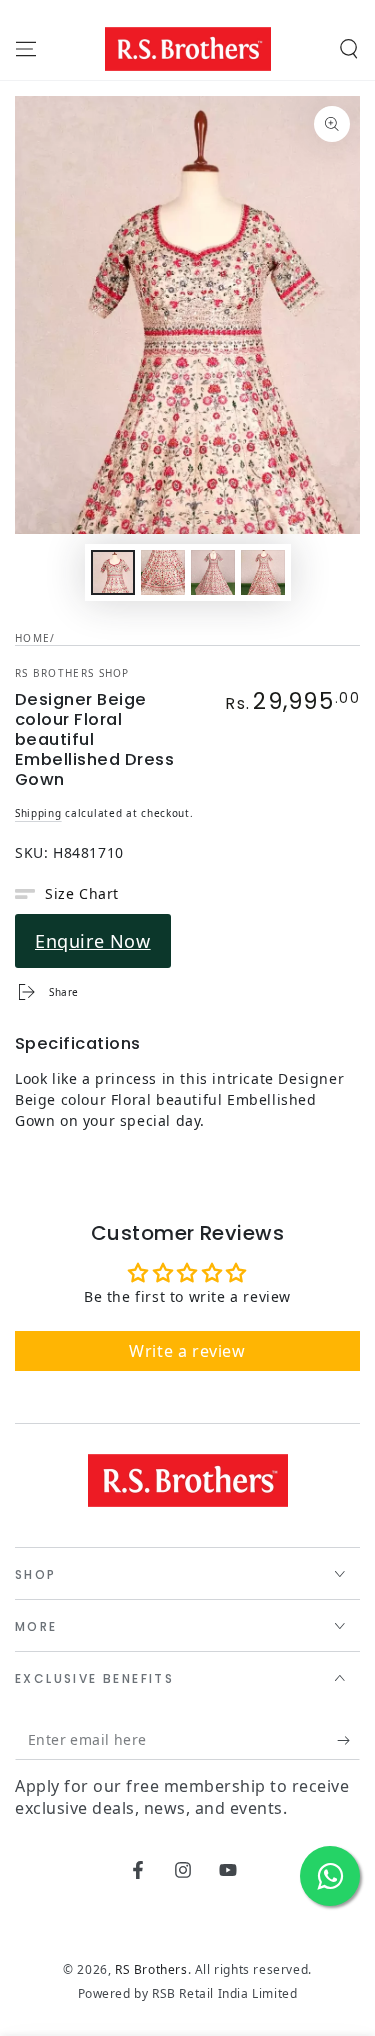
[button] (349, 49)
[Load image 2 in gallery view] (163, 572)
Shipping (38, 813)
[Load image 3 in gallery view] (213, 572)
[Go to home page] (188, 49)
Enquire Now (93, 941)
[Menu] (26, 49)
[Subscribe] (348, 1740)
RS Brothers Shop (72, 673)
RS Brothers (151, 1969)
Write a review (187, 1351)
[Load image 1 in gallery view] (113, 572)
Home (32, 638)
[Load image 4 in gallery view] (263, 572)
